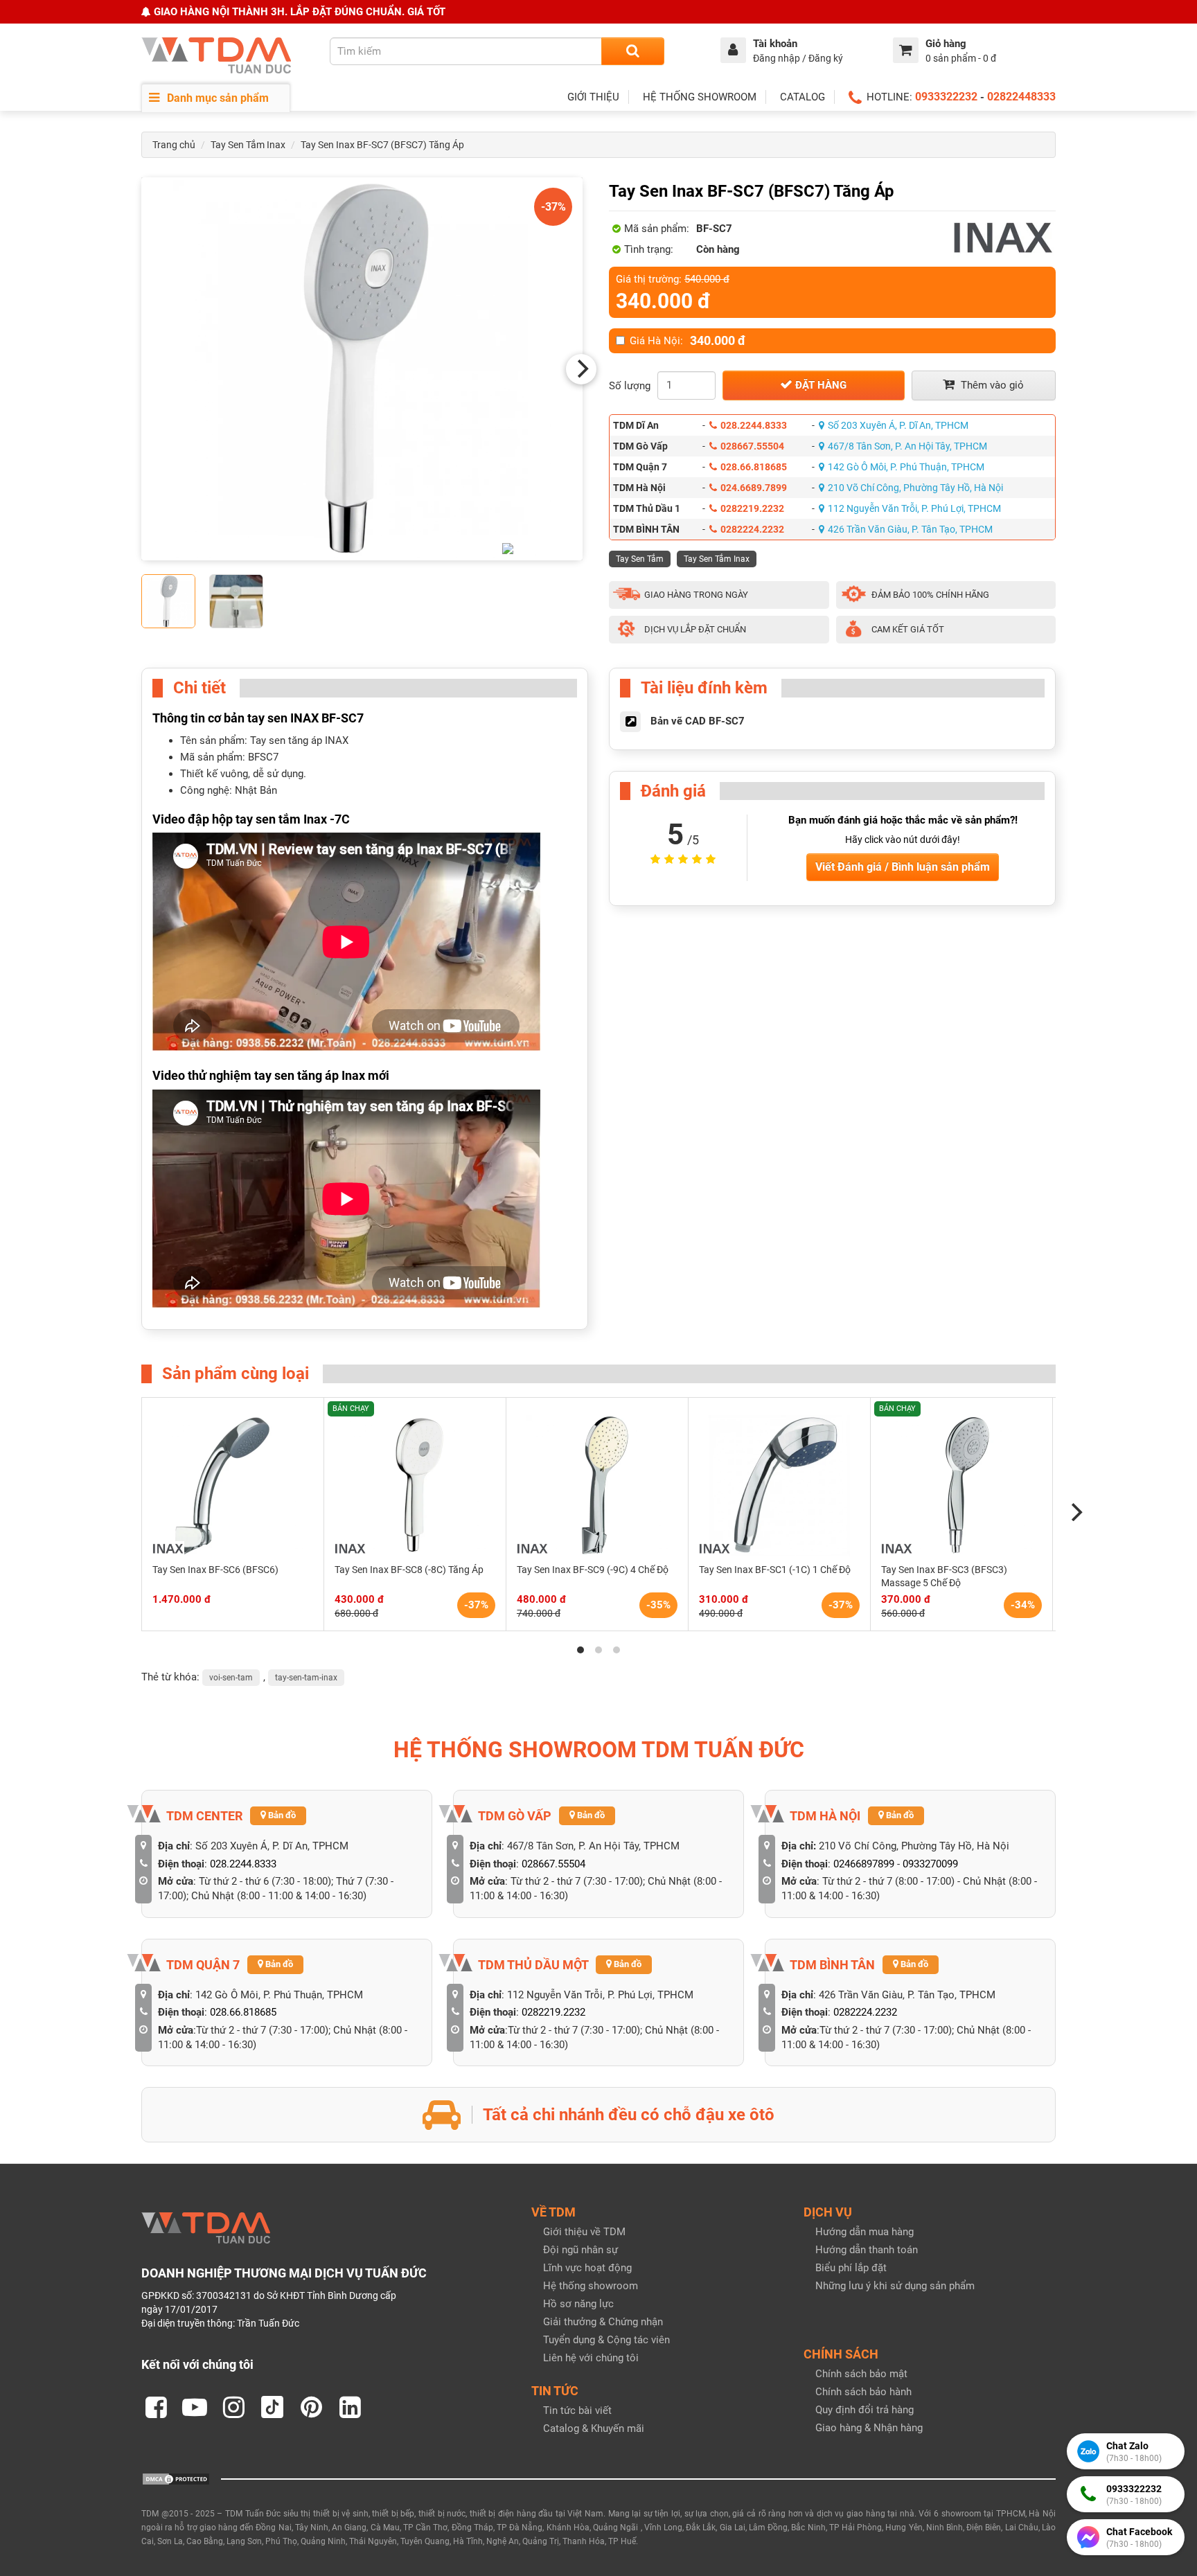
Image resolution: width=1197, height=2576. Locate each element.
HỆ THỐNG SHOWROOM (700, 97)
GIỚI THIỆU (593, 97)
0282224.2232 (752, 529)
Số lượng (630, 386)
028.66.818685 (754, 467)
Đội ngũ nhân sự (580, 2250)
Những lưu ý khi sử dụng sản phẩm (895, 2286)
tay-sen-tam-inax (306, 1678)
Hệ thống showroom (591, 2286)
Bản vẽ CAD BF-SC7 (698, 721)
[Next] (581, 369)
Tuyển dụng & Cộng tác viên (606, 2340)
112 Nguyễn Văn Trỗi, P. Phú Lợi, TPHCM (914, 508)
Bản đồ (281, 1815)
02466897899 (864, 1864)
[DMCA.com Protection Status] (176, 2478)
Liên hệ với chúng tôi (591, 2358)
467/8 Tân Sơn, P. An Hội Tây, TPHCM (907, 446)
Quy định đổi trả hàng (864, 2410)
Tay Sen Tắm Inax (248, 145)
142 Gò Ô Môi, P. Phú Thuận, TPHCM (906, 467)
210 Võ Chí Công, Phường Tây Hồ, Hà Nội (915, 488)
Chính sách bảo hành (863, 2392)
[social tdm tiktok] (272, 2407)
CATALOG (803, 97)
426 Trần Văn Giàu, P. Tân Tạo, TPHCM (910, 529)
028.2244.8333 (754, 425)
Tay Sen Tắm (640, 559)
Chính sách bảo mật (861, 2374)
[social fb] (156, 2407)
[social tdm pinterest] (311, 2407)
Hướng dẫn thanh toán (867, 2250)
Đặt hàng (819, 385)
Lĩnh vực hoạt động (587, 2268)
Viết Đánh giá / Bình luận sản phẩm (903, 867)
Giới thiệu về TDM (584, 2232)
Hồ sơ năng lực (578, 2304)
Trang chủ (174, 145)
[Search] (633, 51)
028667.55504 (752, 446)
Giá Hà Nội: (688, 341)
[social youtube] (195, 2407)
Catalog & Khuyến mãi (594, 2428)
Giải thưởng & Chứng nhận (603, 2322)
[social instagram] (233, 2407)
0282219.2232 (752, 508)
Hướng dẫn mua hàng (864, 2232)
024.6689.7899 (754, 488)
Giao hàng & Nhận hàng (869, 2428)
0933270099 (930, 1864)
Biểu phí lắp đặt (851, 2268)
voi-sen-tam (231, 1678)
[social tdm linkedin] (350, 2407)
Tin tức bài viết (577, 2410)
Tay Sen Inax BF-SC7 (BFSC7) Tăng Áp (382, 145)
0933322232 (946, 97)
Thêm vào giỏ (991, 385)
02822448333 (1021, 97)
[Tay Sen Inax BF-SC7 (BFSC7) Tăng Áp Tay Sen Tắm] (362, 369)
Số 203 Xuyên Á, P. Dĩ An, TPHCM (898, 425)
